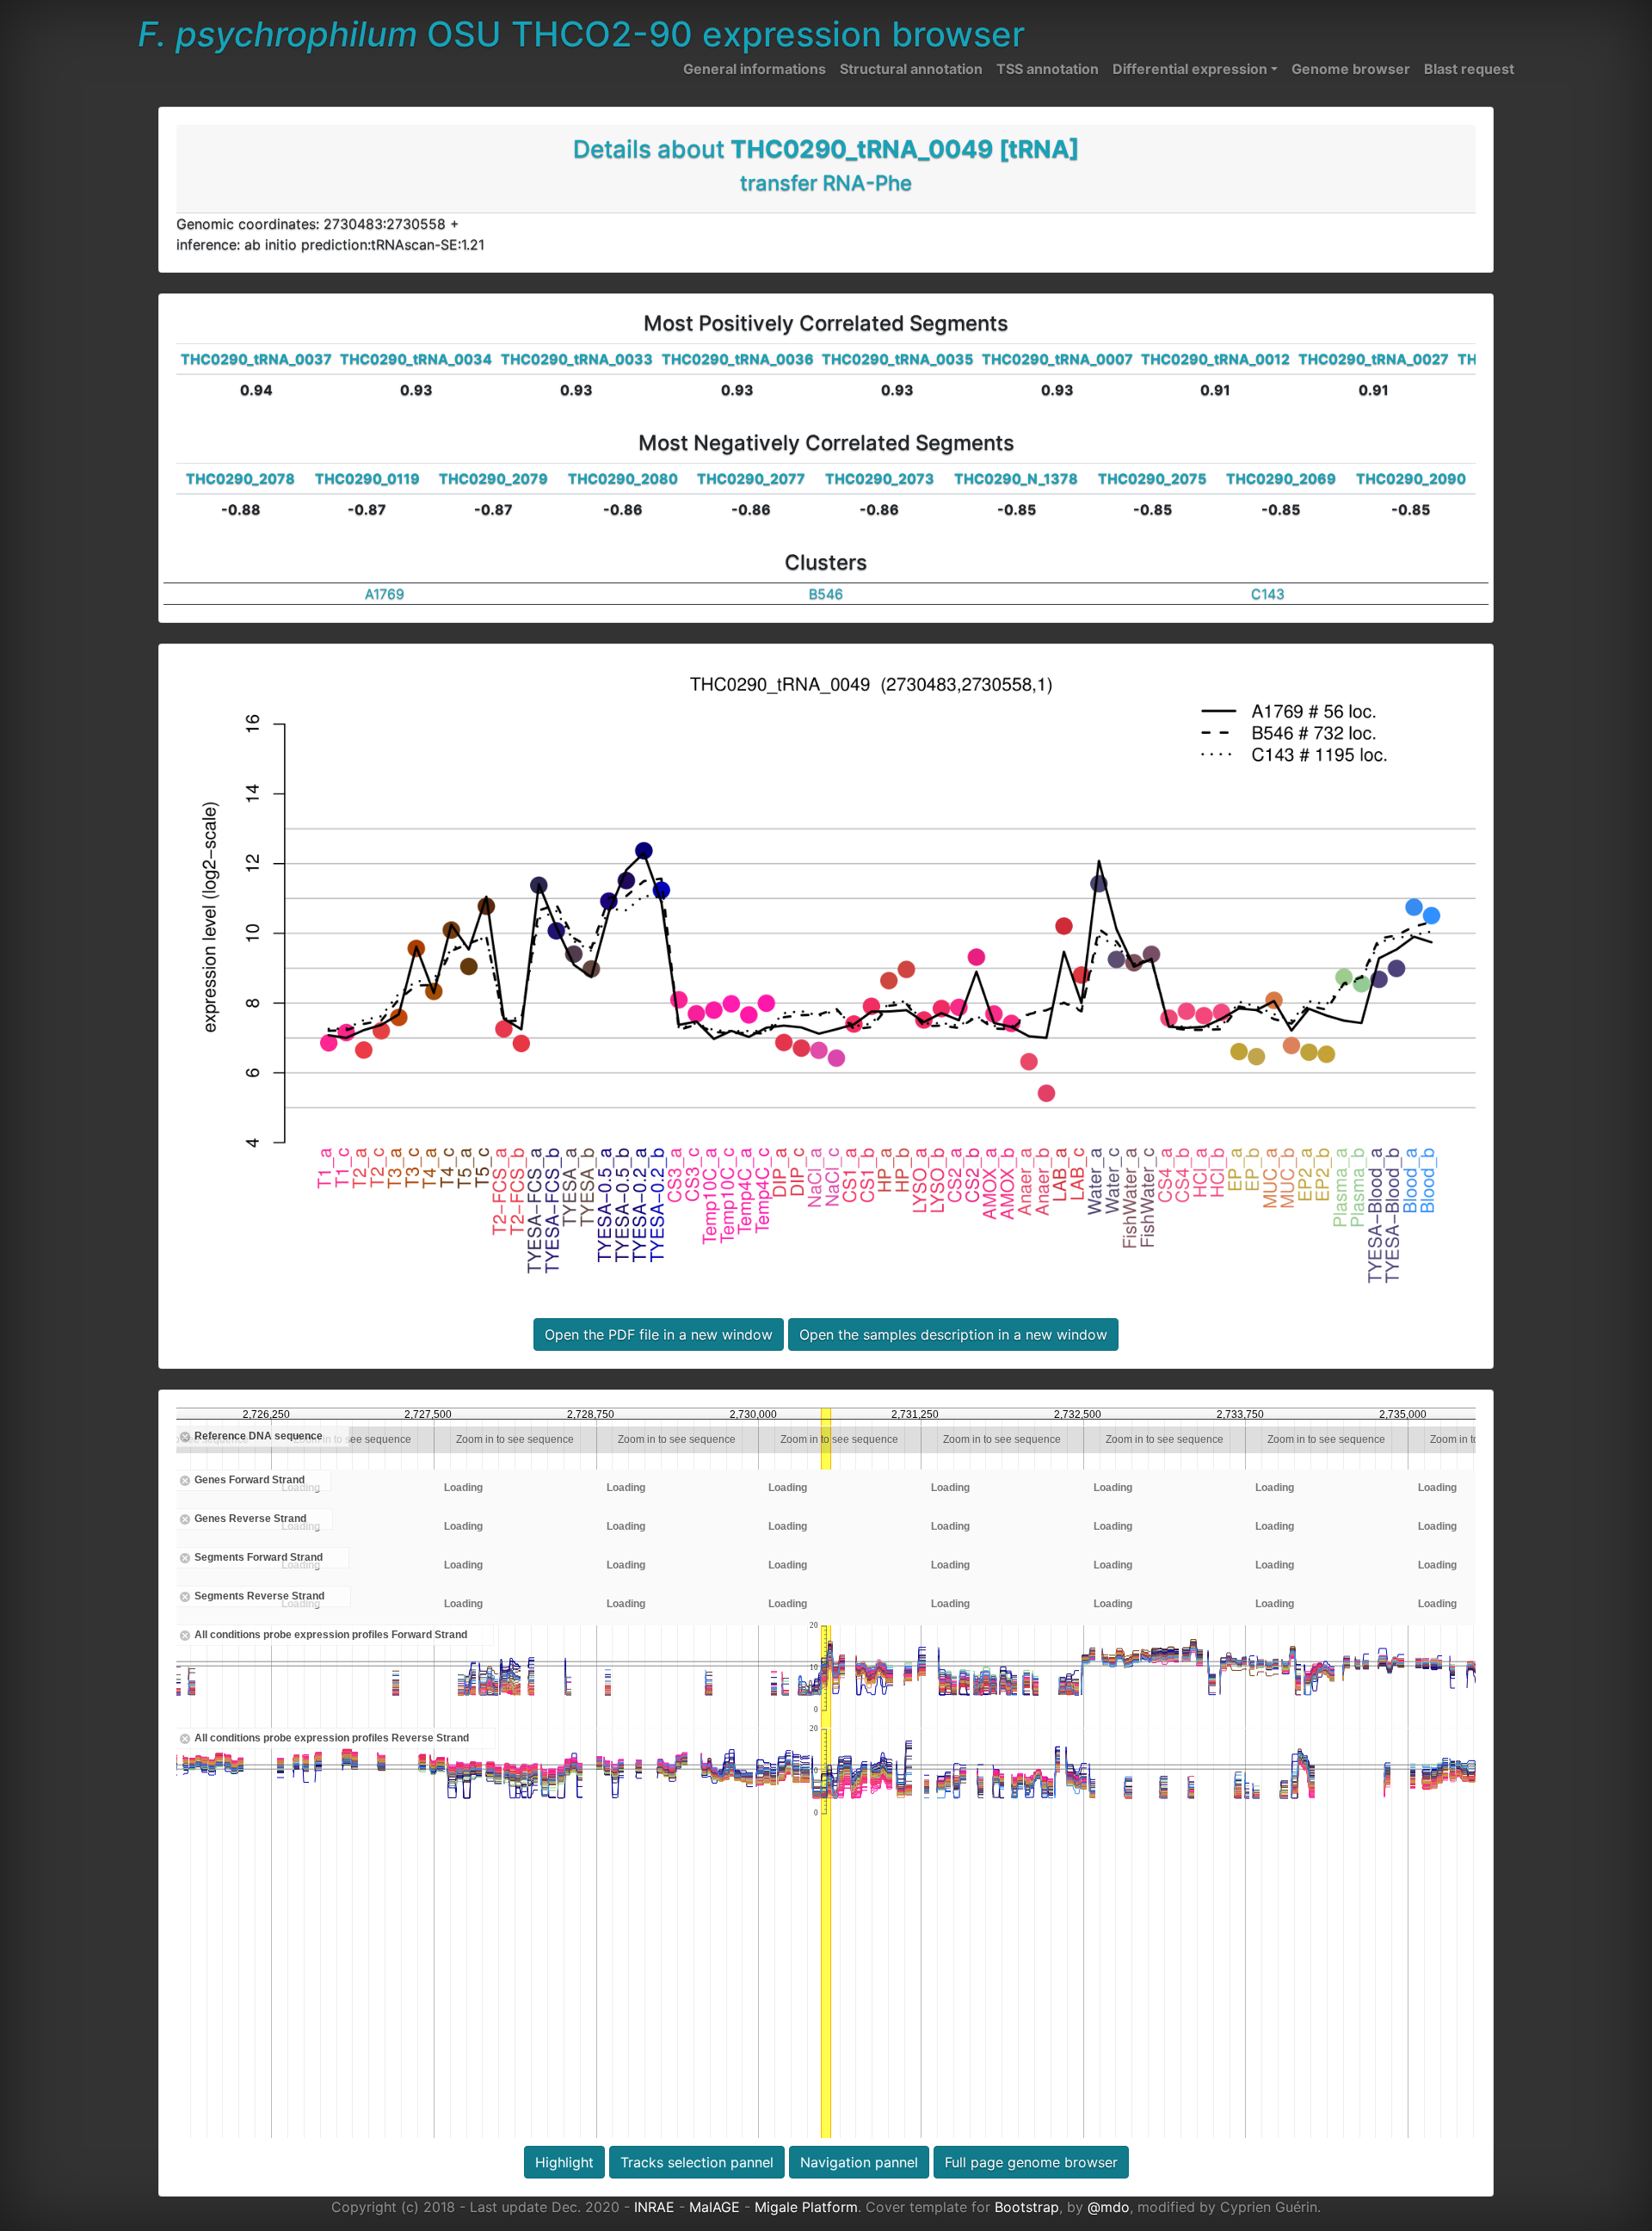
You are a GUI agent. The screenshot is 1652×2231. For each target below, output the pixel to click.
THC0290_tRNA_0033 (577, 359)
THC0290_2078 (240, 478)
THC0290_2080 (623, 478)
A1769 (385, 594)
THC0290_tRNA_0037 (256, 359)
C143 (1268, 594)
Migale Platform (806, 2207)
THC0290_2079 (493, 478)
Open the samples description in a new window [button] (953, 1334)
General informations (755, 69)
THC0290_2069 (1281, 478)
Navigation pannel (859, 2162)
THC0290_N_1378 (1016, 478)
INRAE (654, 2207)
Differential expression (1190, 69)
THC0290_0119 (367, 478)
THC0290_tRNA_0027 (1374, 359)
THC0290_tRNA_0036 (738, 359)
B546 (826, 594)
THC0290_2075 (1152, 478)
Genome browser (1351, 69)
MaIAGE (715, 2207)
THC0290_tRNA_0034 (416, 359)
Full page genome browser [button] (1031, 2162)
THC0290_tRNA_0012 (1215, 359)
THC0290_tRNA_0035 (897, 359)
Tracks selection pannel (697, 2162)
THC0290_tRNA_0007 (1057, 359)
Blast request (1469, 69)
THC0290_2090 (1411, 478)
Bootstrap (1027, 2207)
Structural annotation (911, 69)
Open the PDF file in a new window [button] (659, 1334)
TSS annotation (1048, 69)
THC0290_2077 (751, 478)
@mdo (1109, 2207)
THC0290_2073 (880, 478)
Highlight (564, 2162)
